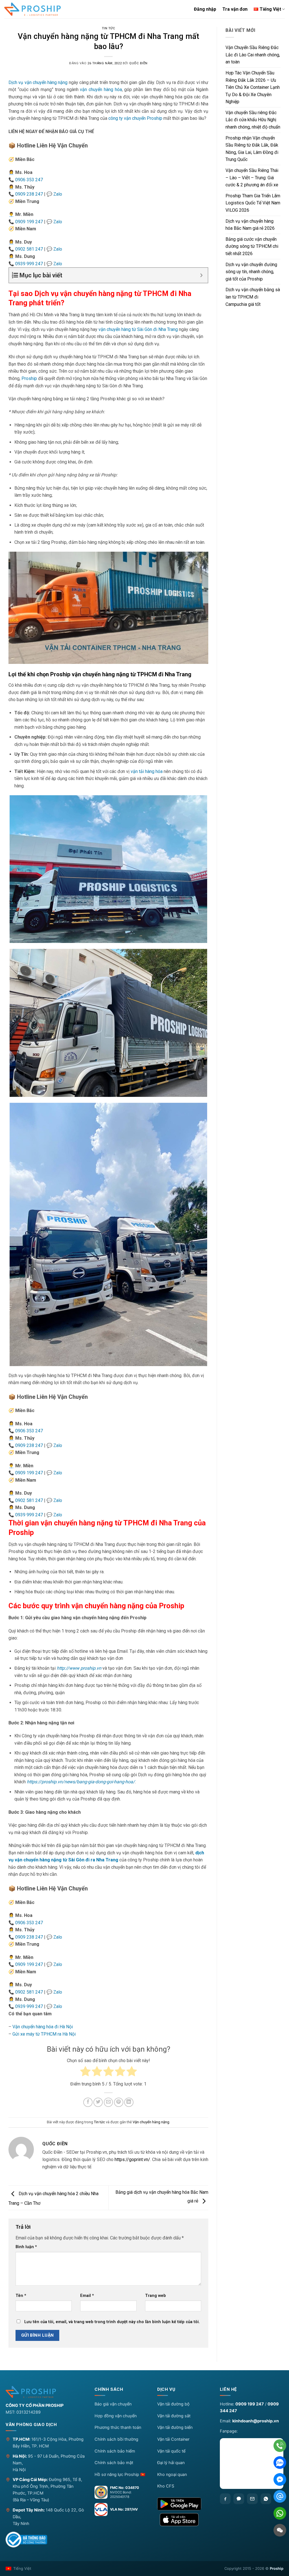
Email (87, 2296)
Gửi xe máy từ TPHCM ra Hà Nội (44, 2034)
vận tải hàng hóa (147, 771)
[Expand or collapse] (201, 275)
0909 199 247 (29, 222)
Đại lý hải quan (171, 2463)
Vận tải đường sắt (174, 2416)
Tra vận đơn (235, 9)
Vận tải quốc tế (171, 2451)
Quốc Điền (138, 63)
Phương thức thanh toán (118, 2427)
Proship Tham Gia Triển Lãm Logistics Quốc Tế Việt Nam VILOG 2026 (253, 203)
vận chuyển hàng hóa (101, 90)
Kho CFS (166, 2486)
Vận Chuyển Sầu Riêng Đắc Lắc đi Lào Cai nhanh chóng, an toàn (253, 55)
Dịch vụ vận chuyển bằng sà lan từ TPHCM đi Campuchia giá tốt (253, 297)
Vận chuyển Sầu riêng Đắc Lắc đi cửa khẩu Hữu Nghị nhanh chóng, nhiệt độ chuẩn (253, 120)
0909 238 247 (29, 194)
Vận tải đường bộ (173, 2404)
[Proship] (45, 2392)
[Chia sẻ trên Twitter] (98, 2102)
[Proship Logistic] (32, 9)
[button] (121, 2391)
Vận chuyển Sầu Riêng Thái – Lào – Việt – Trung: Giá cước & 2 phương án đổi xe (252, 178)
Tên (21, 2296)
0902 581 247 (29, 249)
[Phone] (280, 2446)
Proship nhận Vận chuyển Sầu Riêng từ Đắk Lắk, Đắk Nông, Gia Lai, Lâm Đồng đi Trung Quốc (252, 149)
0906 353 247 (29, 180)
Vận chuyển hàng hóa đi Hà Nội (43, 2027)
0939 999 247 (29, 264)
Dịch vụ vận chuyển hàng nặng (39, 82)
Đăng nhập (205, 9)
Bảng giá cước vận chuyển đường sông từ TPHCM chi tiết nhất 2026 (252, 246)
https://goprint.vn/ (132, 2159)
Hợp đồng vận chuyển (116, 2416)
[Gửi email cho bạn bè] (109, 2102)
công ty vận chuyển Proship (135, 118)
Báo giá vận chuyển (113, 2404)
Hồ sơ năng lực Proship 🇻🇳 (120, 2475)
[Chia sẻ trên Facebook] (88, 2102)
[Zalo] (239, 2499)
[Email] (252, 2499)
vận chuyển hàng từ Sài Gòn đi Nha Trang (138, 329)
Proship (29, 378)
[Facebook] (225, 2499)
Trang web (156, 2296)
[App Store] (184, 2520)
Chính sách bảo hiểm (115, 2451)
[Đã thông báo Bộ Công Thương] (26, 2540)
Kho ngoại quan (172, 2475)
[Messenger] (280, 2479)
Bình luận (26, 2247)
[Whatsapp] (266, 2499)
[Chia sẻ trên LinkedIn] (129, 2102)
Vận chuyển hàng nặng (151, 2122)
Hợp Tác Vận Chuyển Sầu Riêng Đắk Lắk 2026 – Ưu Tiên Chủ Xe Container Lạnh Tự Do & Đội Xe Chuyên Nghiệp (253, 87)
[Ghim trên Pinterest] (119, 2102)
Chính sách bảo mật (114, 2463)
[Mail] (280, 2496)
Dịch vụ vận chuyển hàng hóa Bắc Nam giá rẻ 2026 (250, 225)
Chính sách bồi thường (116, 2439)
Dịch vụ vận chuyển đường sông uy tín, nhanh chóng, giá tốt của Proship (251, 272)
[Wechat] (280, 2530)
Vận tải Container (173, 2439)
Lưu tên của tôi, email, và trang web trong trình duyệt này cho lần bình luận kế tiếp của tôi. (112, 2322)
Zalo (58, 194)
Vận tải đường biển (175, 2427)
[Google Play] (184, 2504)
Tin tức (109, 28)
